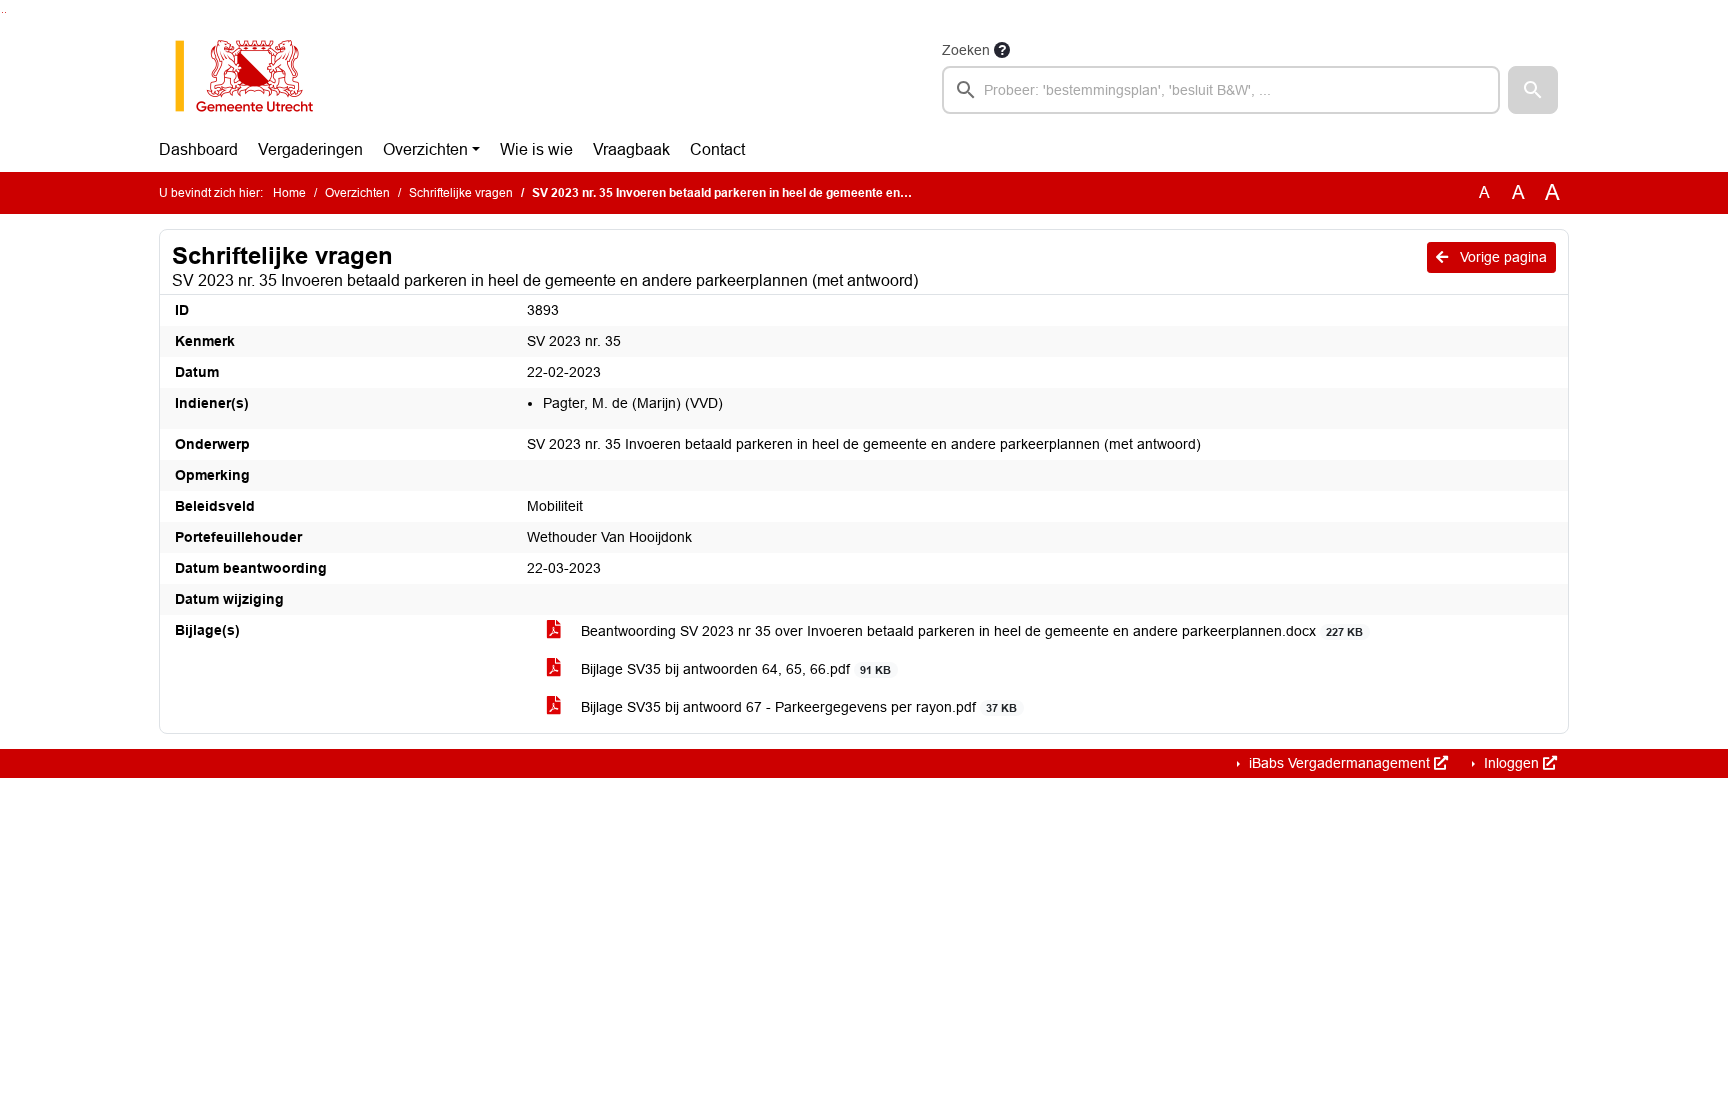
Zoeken (966, 50)
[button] (1533, 90)
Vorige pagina (1501, 257)
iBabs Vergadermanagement (1339, 763)
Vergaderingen (310, 149)
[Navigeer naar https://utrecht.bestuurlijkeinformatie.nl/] (254, 76)
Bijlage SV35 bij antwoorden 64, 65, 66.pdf (734, 669)
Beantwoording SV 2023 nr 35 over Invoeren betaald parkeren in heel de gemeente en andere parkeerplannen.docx (970, 631)
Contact (717, 149)
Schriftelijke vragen (461, 193)
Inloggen (1511, 763)
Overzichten (425, 149)
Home (289, 193)
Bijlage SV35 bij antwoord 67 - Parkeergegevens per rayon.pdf (797, 707)
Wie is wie (536, 149)
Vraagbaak (631, 149)
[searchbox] (1221, 90)
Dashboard (198, 149)
